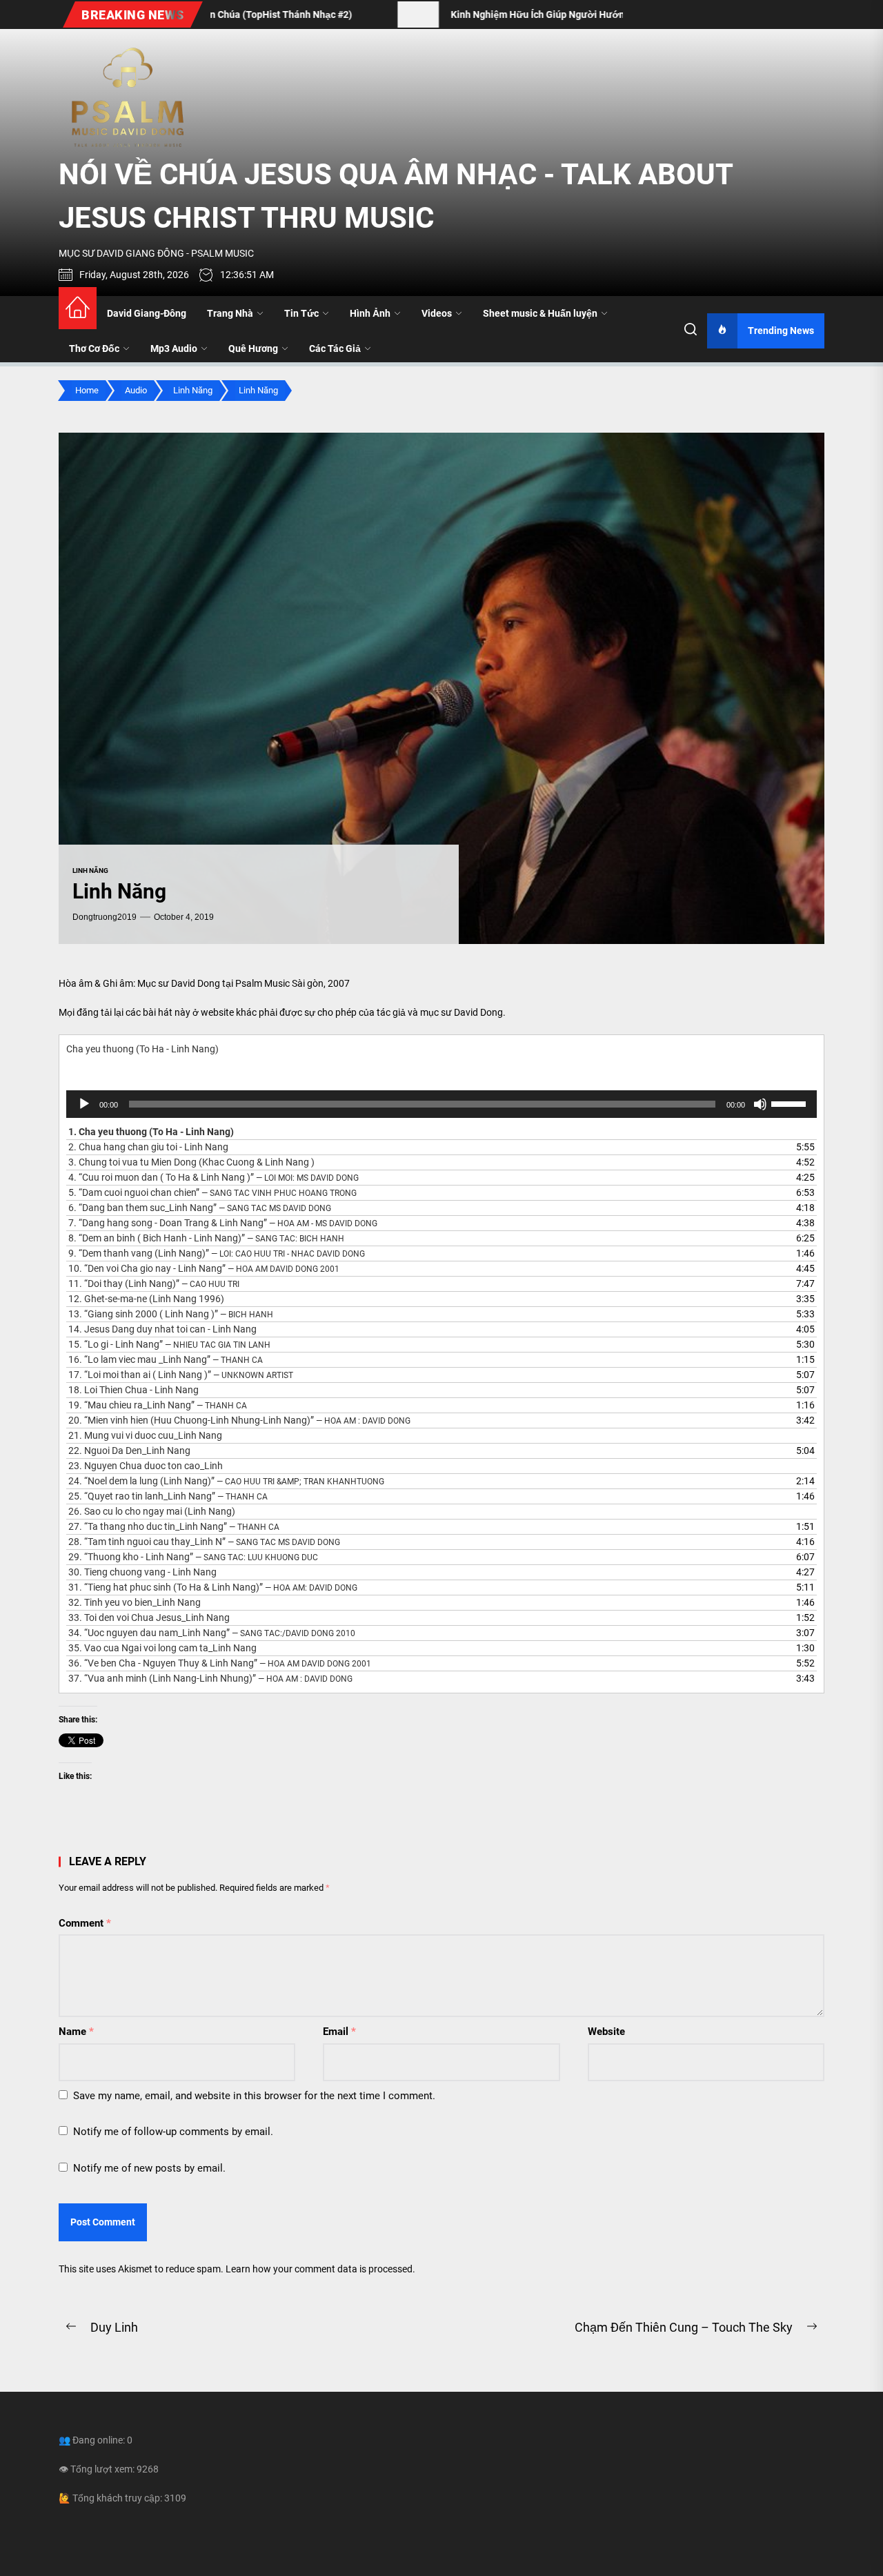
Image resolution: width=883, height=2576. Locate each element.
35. (162, 1648)
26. (152, 1511)
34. (212, 1633)
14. (162, 1329)
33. (149, 1618)
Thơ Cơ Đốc (94, 348)
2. (148, 1147)
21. (145, 1435)
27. (174, 1526)
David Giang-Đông (147, 313)
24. (226, 1481)
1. (151, 1132)
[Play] (84, 1104)
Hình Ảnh (370, 313)
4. (214, 1177)
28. (204, 1542)
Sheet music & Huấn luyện (540, 313)
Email (339, 2032)
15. (169, 1344)
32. (135, 1602)
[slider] (791, 1103)
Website (606, 2032)
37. (210, 1678)
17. (181, 1375)
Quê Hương (253, 348)
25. (168, 1496)
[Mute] (760, 1104)
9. (217, 1253)
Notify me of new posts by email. (149, 2168)
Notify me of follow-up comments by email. (173, 2132)
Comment (85, 1923)
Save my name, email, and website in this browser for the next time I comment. (254, 2096)
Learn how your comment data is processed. (320, 2269)
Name (76, 2032)
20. (239, 1420)
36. (220, 1663)
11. (154, 1284)
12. (146, 1299)
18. (133, 1390)
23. (146, 1466)
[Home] (78, 308)
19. (158, 1405)
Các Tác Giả (335, 348)
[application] (441, 1104)
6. (200, 1208)
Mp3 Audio (174, 348)
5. (212, 1192)
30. (142, 1572)
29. (193, 1557)
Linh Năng (90, 871)
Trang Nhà (230, 313)
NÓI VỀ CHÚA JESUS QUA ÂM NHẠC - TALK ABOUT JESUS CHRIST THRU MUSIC (396, 196)
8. (206, 1238)
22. (129, 1451)
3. (191, 1162)
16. (166, 1359)
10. (204, 1268)
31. (213, 1587)
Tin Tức (301, 313)
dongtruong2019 (105, 917)
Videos (437, 313)
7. (223, 1223)
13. (171, 1314)
